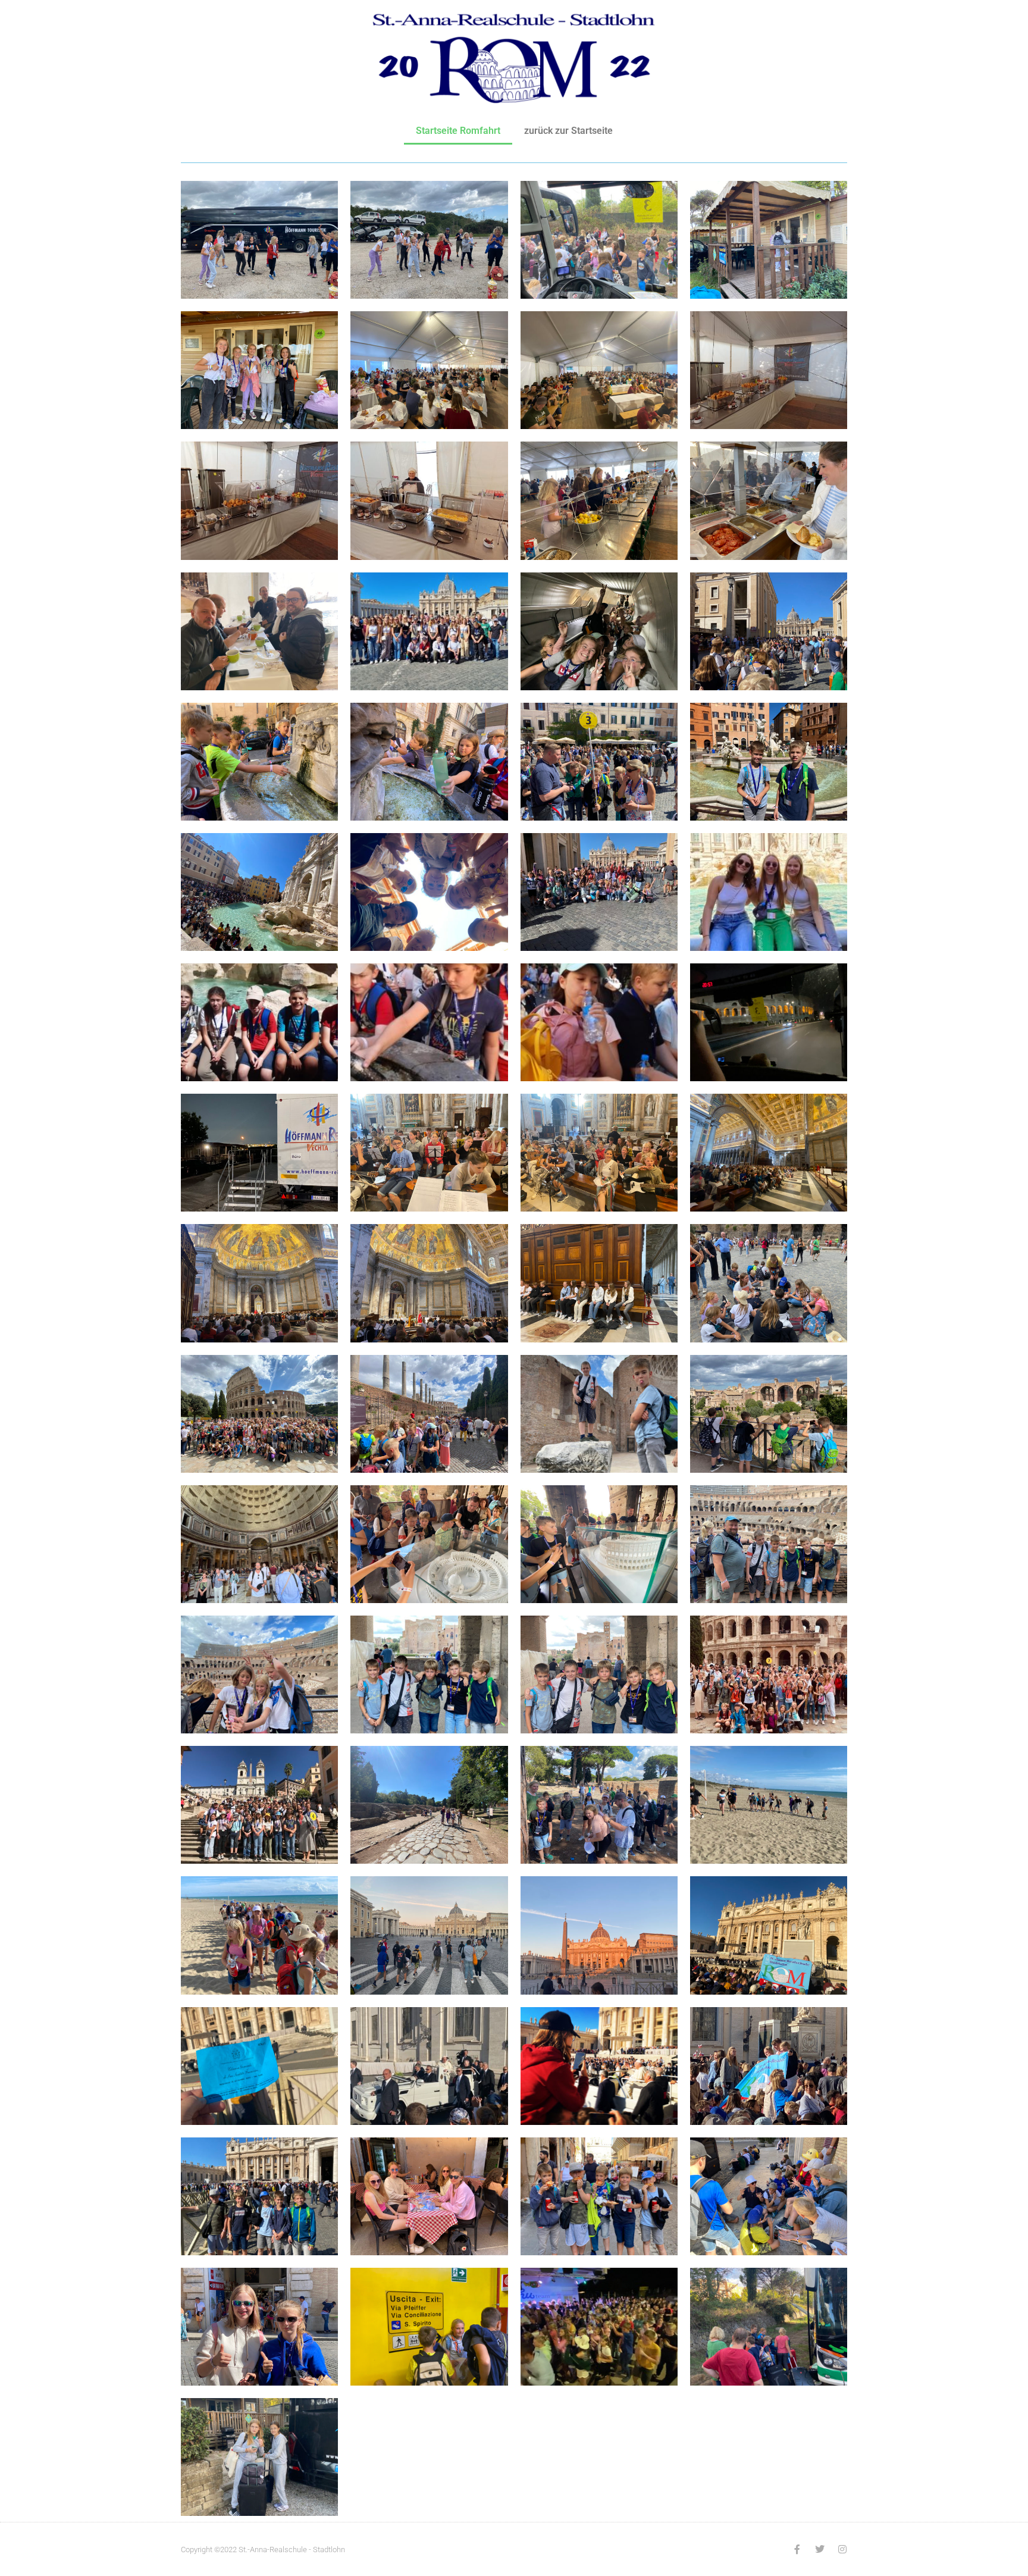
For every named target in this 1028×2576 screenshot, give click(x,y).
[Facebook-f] (797, 2549)
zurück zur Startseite (568, 131)
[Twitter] (820, 2549)
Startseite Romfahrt (458, 131)
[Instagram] (842, 2549)
